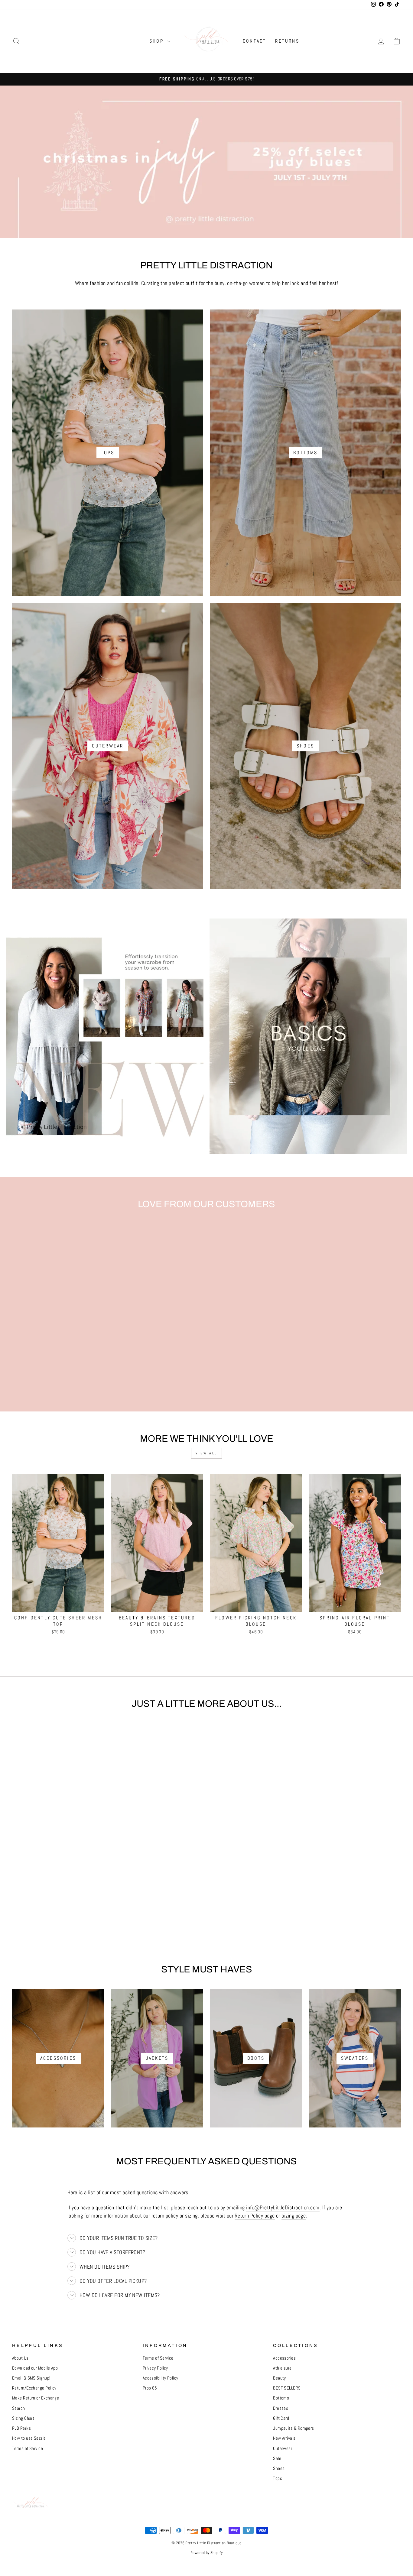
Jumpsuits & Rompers (294, 2428)
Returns (287, 41)
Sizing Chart (23, 2418)
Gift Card (281, 2418)
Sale (277, 2458)
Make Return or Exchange (36, 2398)
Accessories (284, 2358)
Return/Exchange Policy (34, 2388)
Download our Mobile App (35, 2368)
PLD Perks (21, 2428)
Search (19, 2408)
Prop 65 (150, 2388)
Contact (254, 41)
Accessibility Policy (161, 2378)
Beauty (280, 2378)
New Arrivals (284, 2438)
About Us (20, 2358)
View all (207, 1453)
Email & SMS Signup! (31, 2378)
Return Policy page (255, 2216)
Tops (278, 2478)
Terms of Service (28, 2448)
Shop (158, 41)
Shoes (279, 2468)
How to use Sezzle (29, 2438)
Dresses (281, 2408)
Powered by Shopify (207, 2553)
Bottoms (281, 2398)
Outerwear (283, 2448)
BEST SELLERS (287, 2388)
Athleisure (282, 2368)
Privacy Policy (155, 2368)
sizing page (294, 2216)
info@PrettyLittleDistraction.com (283, 2207)
